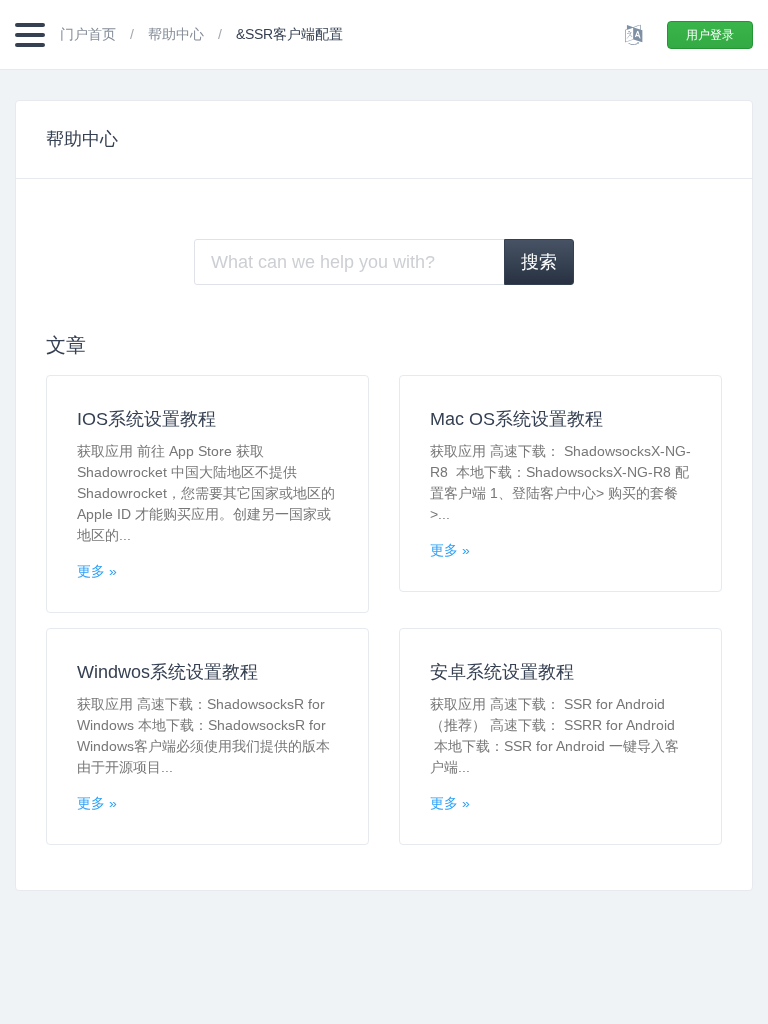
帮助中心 (178, 34)
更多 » (97, 571)
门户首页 (90, 34)
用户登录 (710, 35)
